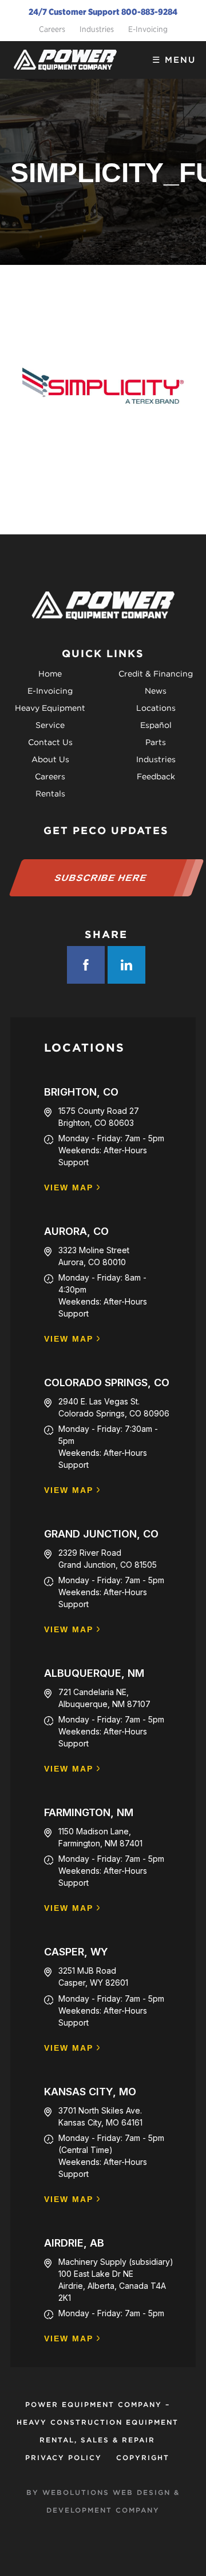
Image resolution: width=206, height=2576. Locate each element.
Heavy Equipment (50, 708)
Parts (156, 742)
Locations (156, 708)
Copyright (143, 2458)
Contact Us (50, 742)
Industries (97, 29)
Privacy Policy (64, 2458)
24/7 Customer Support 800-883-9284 (103, 12)
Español (156, 725)
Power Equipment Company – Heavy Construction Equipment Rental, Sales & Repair (98, 2422)
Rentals (50, 794)
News (156, 691)
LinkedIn (126, 965)
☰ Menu (174, 60)
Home (50, 674)
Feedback (156, 776)
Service (50, 725)
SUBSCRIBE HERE (100, 878)
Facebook (86, 965)
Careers (52, 29)
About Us (50, 759)
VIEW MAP (69, 1188)
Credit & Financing (156, 674)
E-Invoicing (148, 29)
